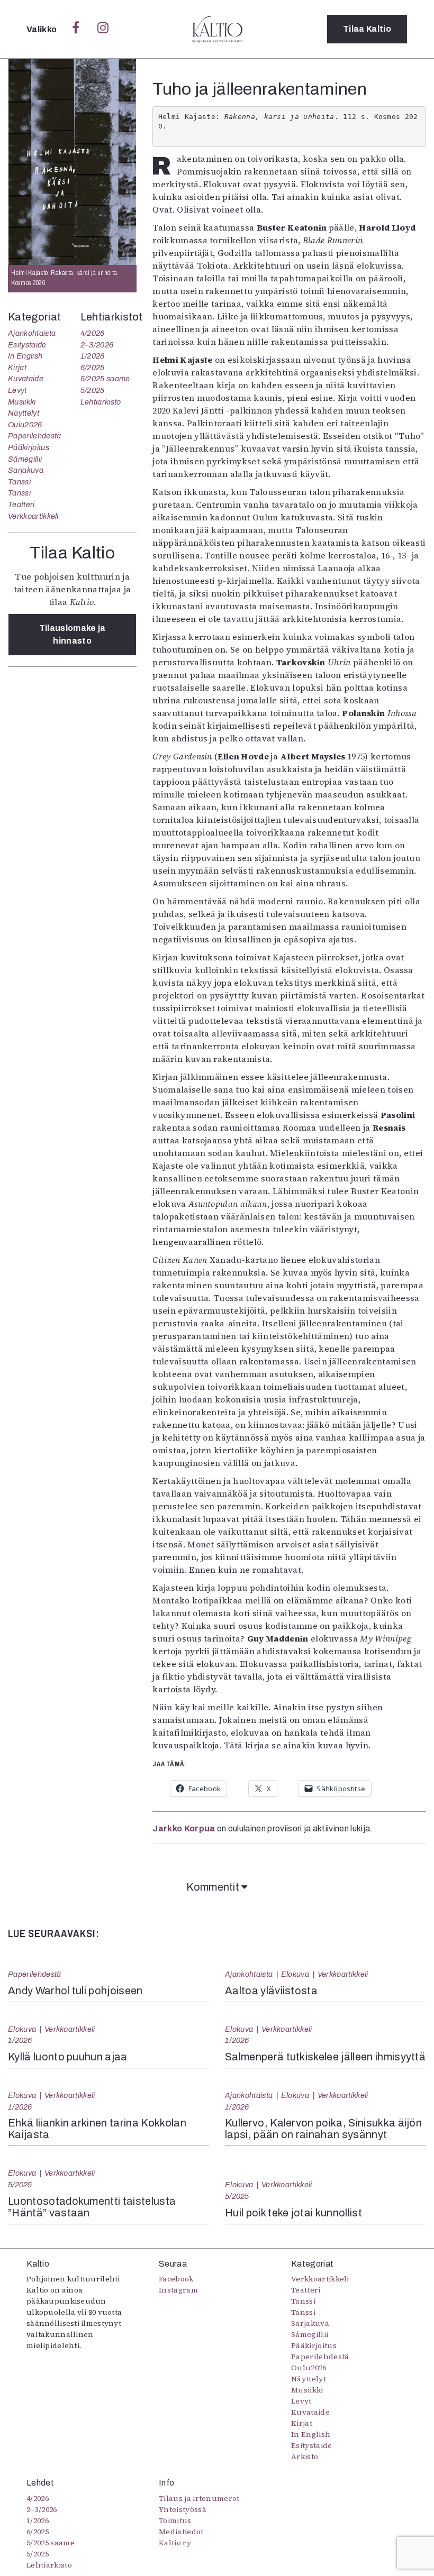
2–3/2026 (97, 345)
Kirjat (17, 368)
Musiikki (22, 402)
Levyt (17, 390)
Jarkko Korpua (184, 1828)
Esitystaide (27, 345)
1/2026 (93, 356)
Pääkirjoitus (29, 447)
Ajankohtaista (32, 333)
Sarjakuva (26, 470)
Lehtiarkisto (101, 402)
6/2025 (93, 368)
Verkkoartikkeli (33, 516)
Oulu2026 (25, 425)
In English (25, 356)
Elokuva (295, 1974)
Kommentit (214, 1887)
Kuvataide (26, 379)
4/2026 (93, 333)
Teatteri (21, 505)
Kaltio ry (175, 2543)
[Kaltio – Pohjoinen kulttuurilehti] (217, 29)
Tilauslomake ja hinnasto (73, 634)
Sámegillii (25, 459)
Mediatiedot (181, 2532)
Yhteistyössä (183, 2509)
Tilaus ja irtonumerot (199, 2498)
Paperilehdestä (34, 436)
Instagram (178, 2290)
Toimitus (175, 2520)
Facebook (176, 2279)
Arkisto (305, 2456)
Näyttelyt (24, 413)
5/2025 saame (105, 379)
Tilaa (367, 29)
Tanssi (19, 482)
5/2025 (93, 390)
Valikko (43, 29)
